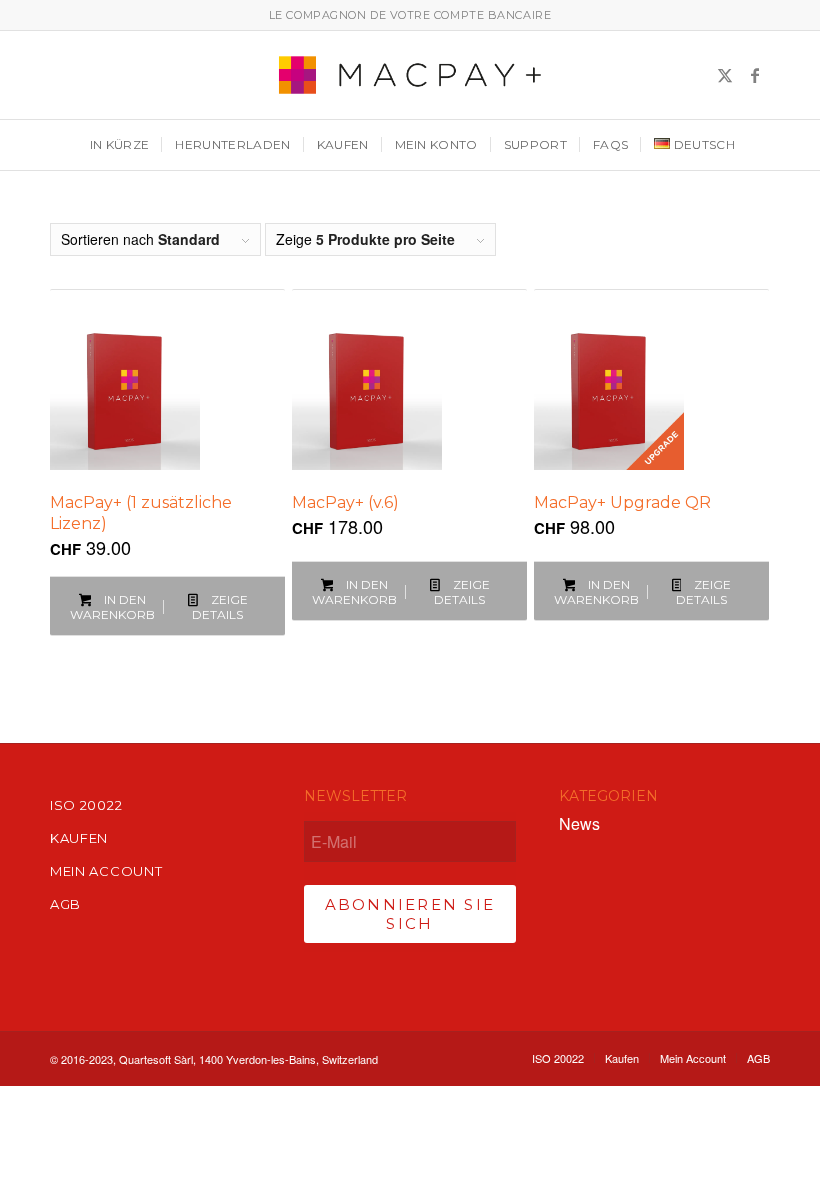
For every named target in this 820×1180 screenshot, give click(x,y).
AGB (65, 904)
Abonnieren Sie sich (410, 914)
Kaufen (79, 838)
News (579, 823)
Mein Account (106, 871)
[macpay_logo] (410, 75)
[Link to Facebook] (755, 75)
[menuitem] (117, 145)
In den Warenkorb (112, 607)
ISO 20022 (86, 805)
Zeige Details (219, 607)
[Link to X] (725, 75)
